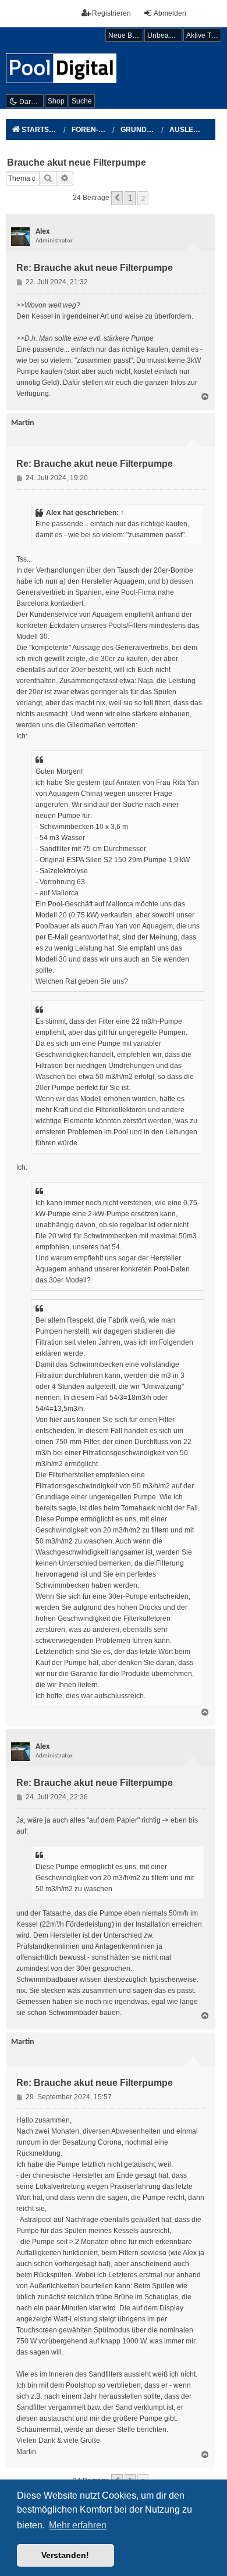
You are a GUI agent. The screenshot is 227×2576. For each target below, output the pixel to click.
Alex (54, 513)
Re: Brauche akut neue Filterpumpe (95, 268)
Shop (56, 101)
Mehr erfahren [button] (78, 2525)
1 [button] (130, 198)
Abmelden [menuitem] (170, 13)
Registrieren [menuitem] (111, 13)
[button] (117, 198)
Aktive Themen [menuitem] (204, 35)
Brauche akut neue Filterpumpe (77, 162)
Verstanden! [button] (65, 2555)
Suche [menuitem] (82, 101)
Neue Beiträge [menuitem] (126, 35)
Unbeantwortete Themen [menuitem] (165, 35)
